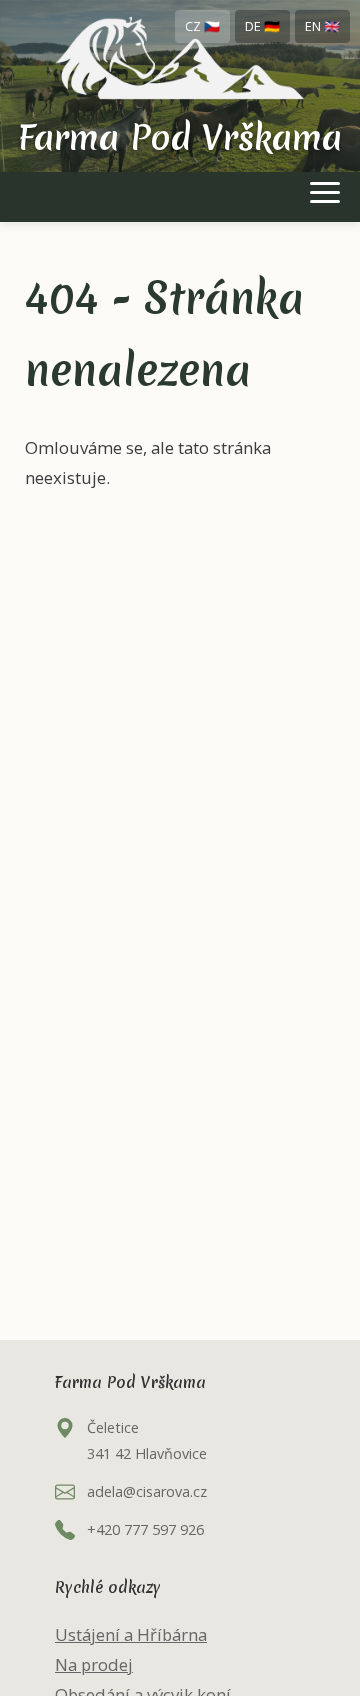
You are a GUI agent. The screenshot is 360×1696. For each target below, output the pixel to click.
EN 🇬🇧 (322, 26)
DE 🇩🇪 (262, 26)
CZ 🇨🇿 (202, 26)
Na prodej (94, 1664)
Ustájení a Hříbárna (131, 1634)
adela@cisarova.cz (147, 1491)
